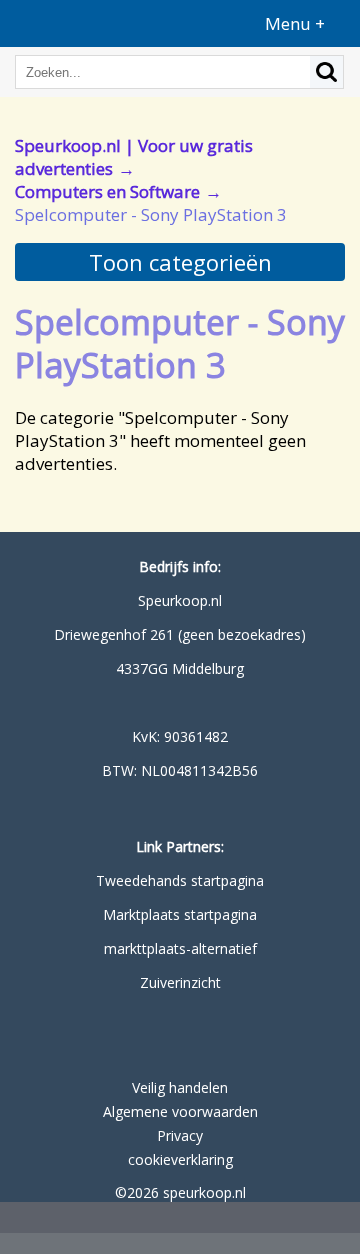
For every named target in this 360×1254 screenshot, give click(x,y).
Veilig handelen (180, 1087)
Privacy (180, 1135)
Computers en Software (107, 191)
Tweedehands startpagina (180, 880)
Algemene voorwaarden (180, 1111)
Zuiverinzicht (180, 982)
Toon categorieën (180, 262)
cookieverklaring (180, 1159)
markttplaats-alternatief (180, 948)
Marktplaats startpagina (180, 914)
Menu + (295, 23)
